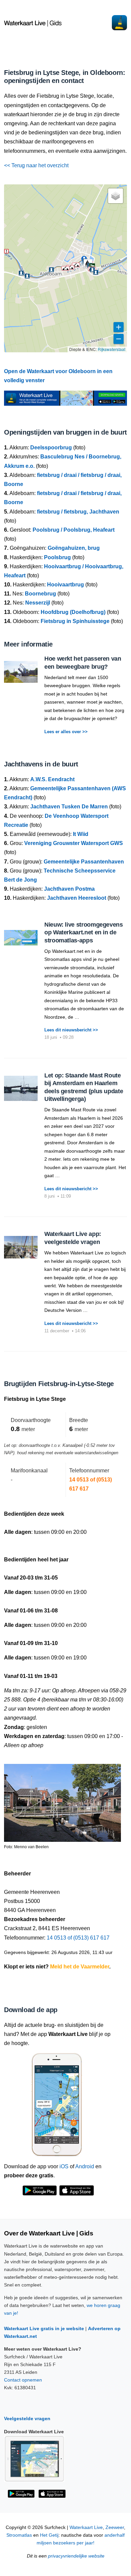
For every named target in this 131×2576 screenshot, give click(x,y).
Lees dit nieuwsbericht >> (71, 1030)
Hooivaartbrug (65, 585)
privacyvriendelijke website (76, 2556)
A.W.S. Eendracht (52, 779)
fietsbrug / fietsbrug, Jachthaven (78, 512)
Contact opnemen (23, 2380)
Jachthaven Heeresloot (77, 898)
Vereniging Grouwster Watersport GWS (74, 843)
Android (85, 2166)
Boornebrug (40, 594)
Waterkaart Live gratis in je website (44, 2328)
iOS (64, 2166)
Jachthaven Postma (69, 889)
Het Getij (49, 2535)
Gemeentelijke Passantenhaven (84, 862)
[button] (70, 267)
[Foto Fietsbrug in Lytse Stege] (62, 1800)
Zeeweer (115, 2527)
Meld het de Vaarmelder (80, 1967)
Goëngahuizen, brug (74, 548)
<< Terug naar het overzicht (36, 165)
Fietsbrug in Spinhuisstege (75, 621)
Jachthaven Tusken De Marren (69, 807)
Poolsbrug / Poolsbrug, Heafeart (74, 530)
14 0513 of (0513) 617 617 (78, 1938)
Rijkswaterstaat (112, 349)
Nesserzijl (38, 603)
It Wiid (81, 834)
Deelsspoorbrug (51, 448)
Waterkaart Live (86, 2527)
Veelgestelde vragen (27, 2418)
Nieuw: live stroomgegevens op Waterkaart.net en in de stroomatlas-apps (84, 932)
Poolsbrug (57, 557)
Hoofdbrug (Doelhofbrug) (73, 612)
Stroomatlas (19, 2535)
